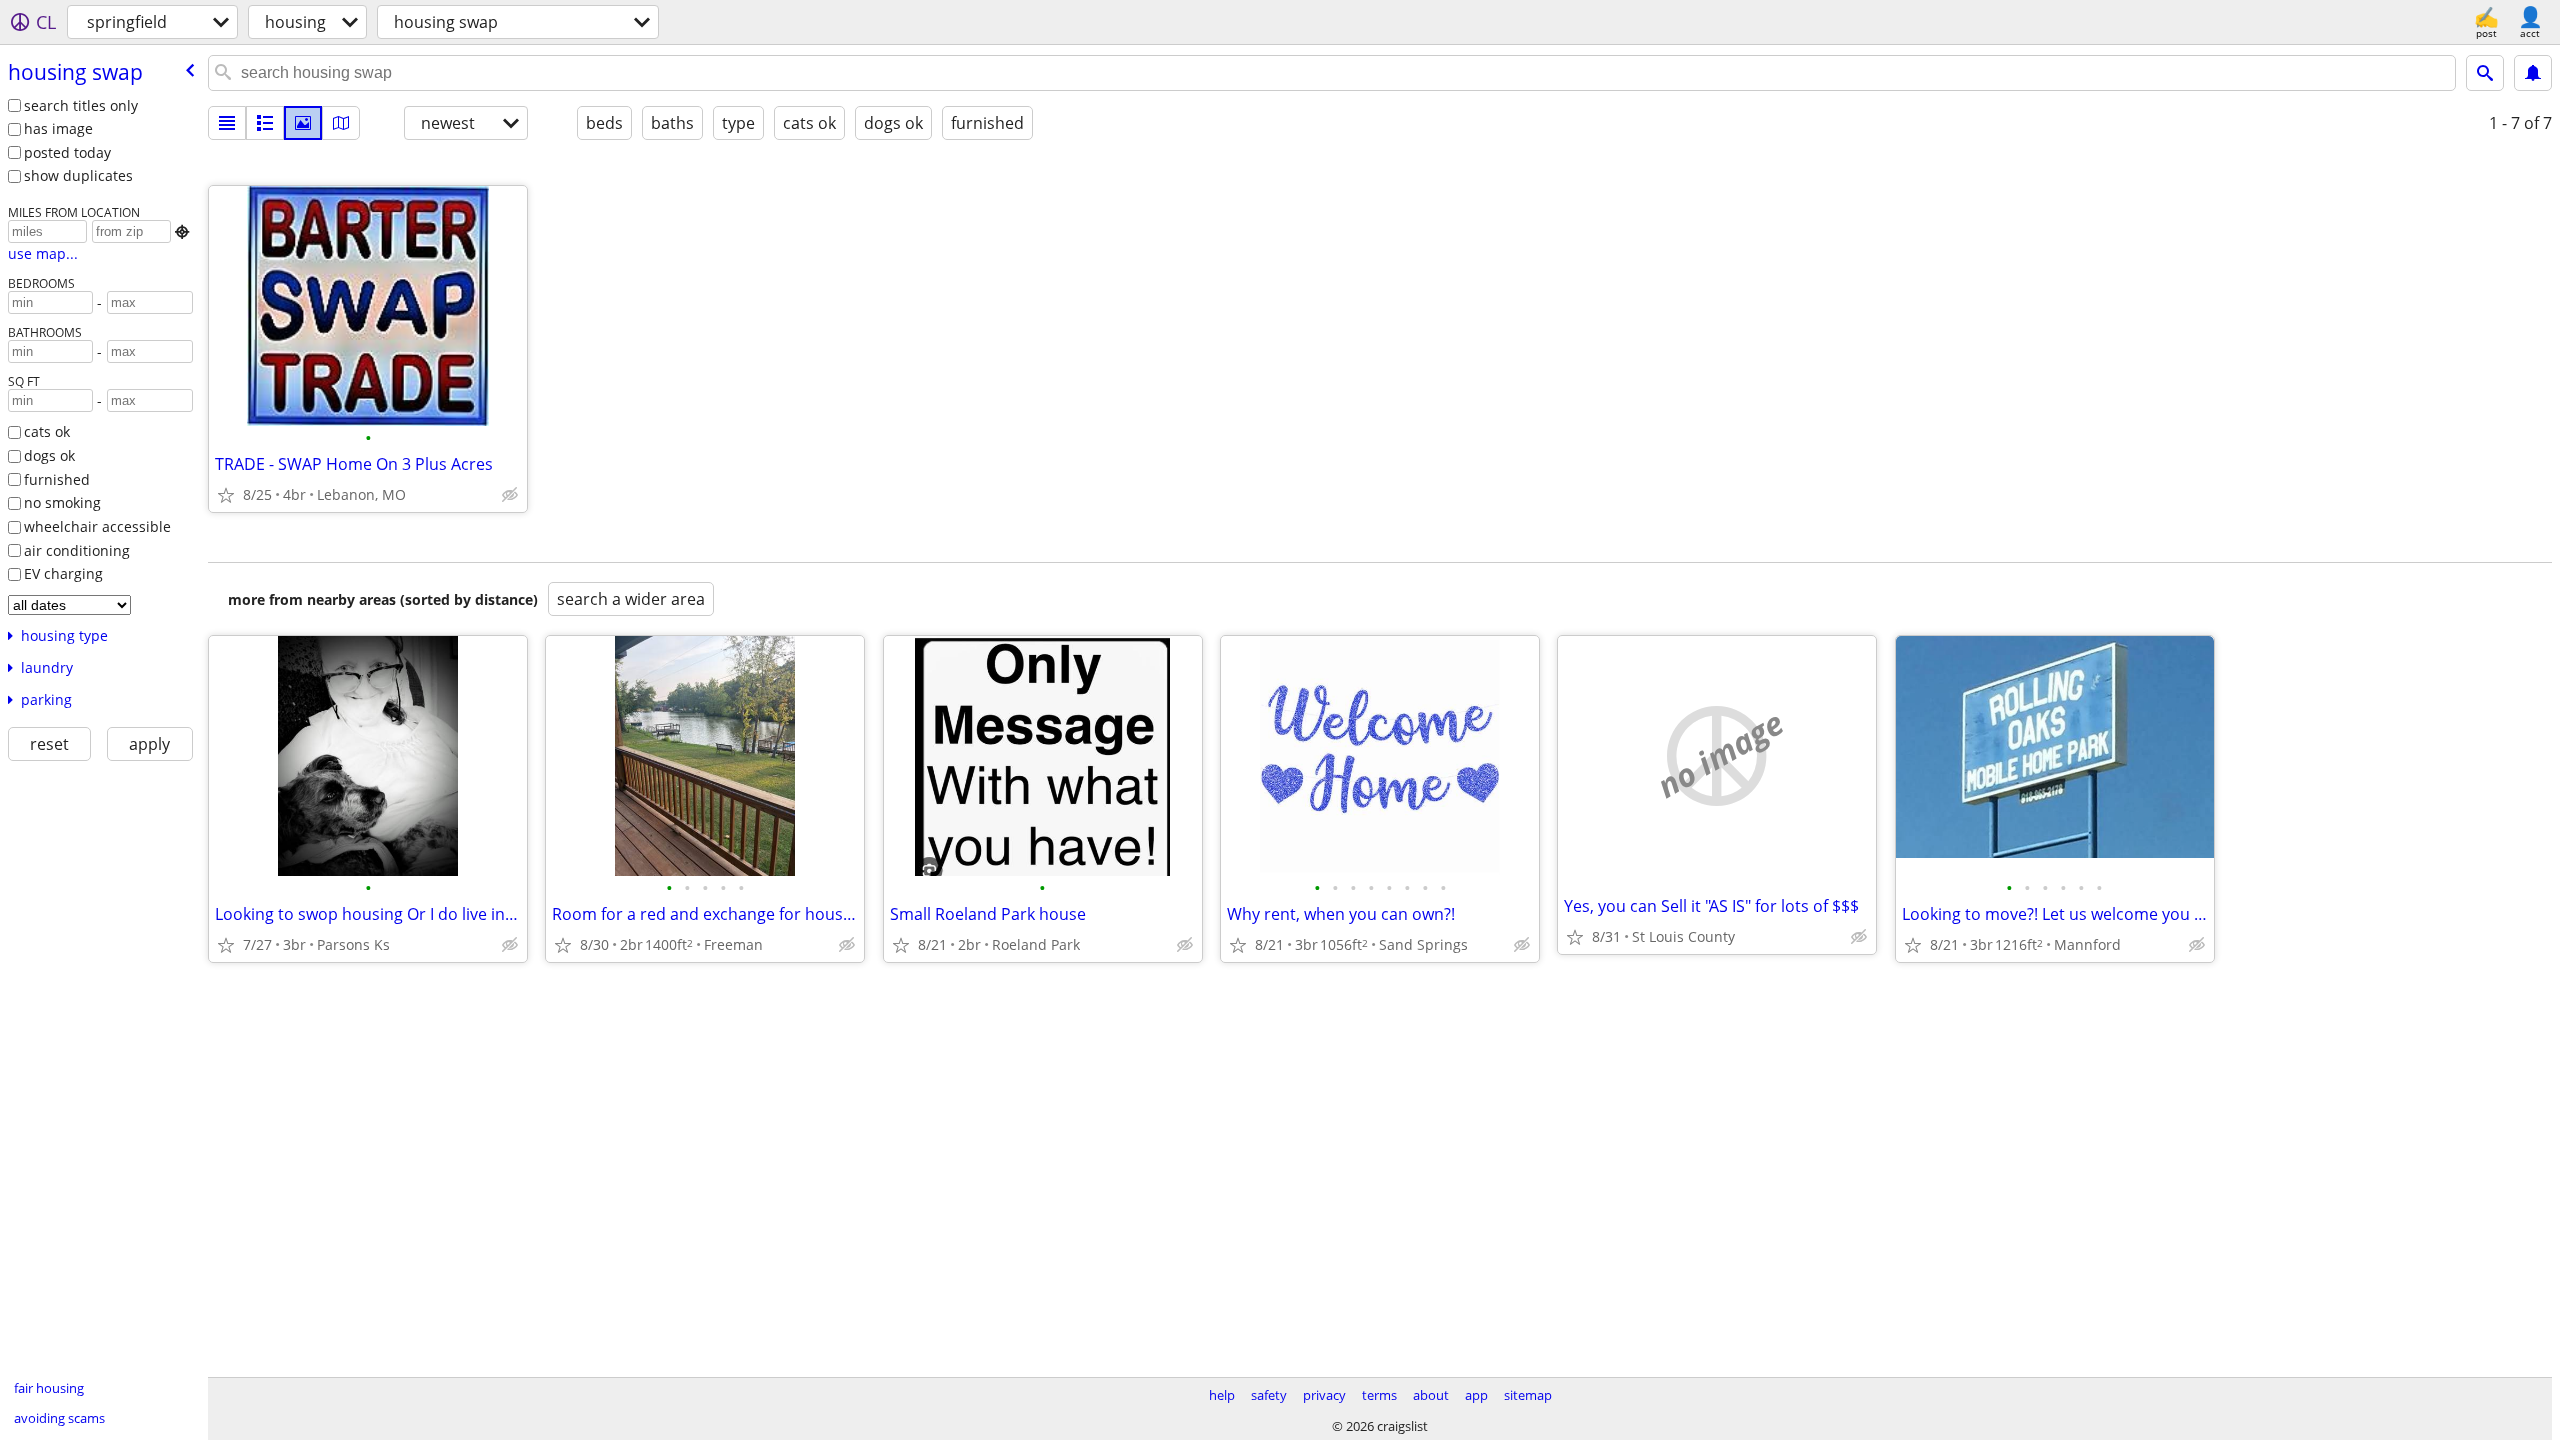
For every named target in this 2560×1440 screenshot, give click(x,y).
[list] (227, 123)
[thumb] (265, 123)
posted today (67, 152)
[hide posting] (510, 495)
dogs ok (49, 455)
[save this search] (2533, 73)
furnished (57, 479)
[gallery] (303, 123)
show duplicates (78, 175)
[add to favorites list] (226, 495)
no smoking (62, 502)
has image (58, 128)
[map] (341, 123)
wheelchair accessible (97, 526)
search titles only (81, 105)
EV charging (63, 573)
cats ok (47, 431)
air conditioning (77, 550)
